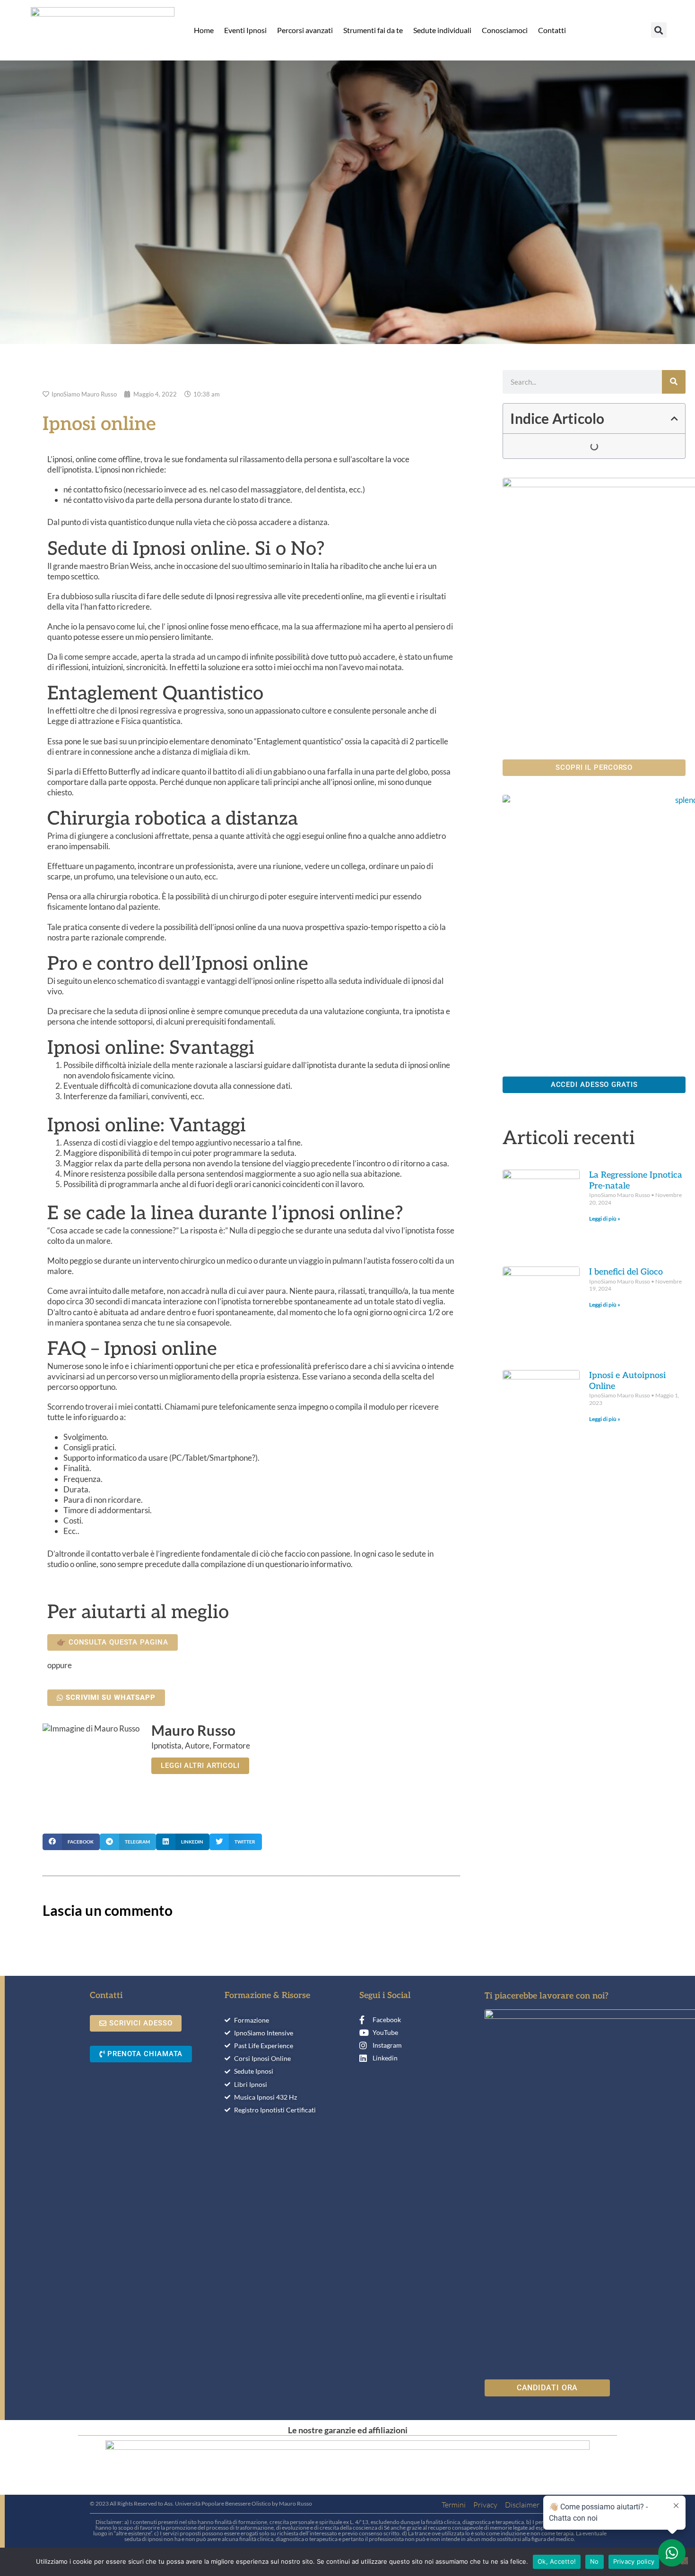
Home (204, 30)
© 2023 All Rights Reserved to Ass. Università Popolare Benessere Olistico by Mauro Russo (201, 2503)
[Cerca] (674, 382)
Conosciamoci (505, 30)
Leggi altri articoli (200, 1766)
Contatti (552, 30)
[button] (659, 30)
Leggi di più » (605, 1219)
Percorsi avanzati (305, 30)
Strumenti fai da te (373, 30)
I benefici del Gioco (626, 1272)
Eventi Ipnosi (245, 30)
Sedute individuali (442, 30)
